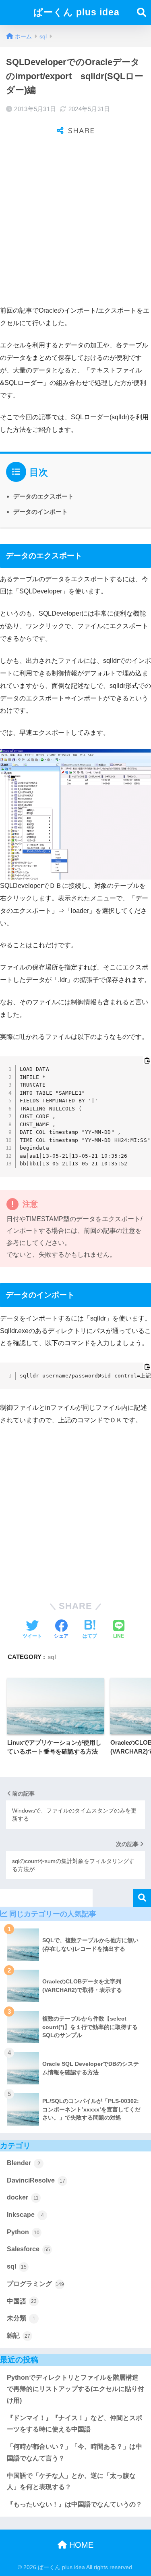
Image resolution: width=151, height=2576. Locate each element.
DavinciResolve (36, 2180)
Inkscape (25, 2215)
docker (23, 2197)
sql (52, 1657)
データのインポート (40, 512)
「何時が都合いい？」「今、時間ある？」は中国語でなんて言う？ (74, 2452)
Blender (24, 2163)
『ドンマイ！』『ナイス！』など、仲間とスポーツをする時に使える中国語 (74, 2424)
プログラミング (35, 2284)
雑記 (19, 2335)
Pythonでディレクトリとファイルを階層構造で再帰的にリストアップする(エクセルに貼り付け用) (75, 2389)
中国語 (22, 2301)
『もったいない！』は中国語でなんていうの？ (74, 2504)
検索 (142, 1898)
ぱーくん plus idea (77, 12)
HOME (80, 2545)
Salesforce (28, 2249)
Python (23, 2232)
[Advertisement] (75, 222)
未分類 (21, 2318)
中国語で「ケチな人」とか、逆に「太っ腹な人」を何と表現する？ (71, 2481)
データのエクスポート (43, 496)
